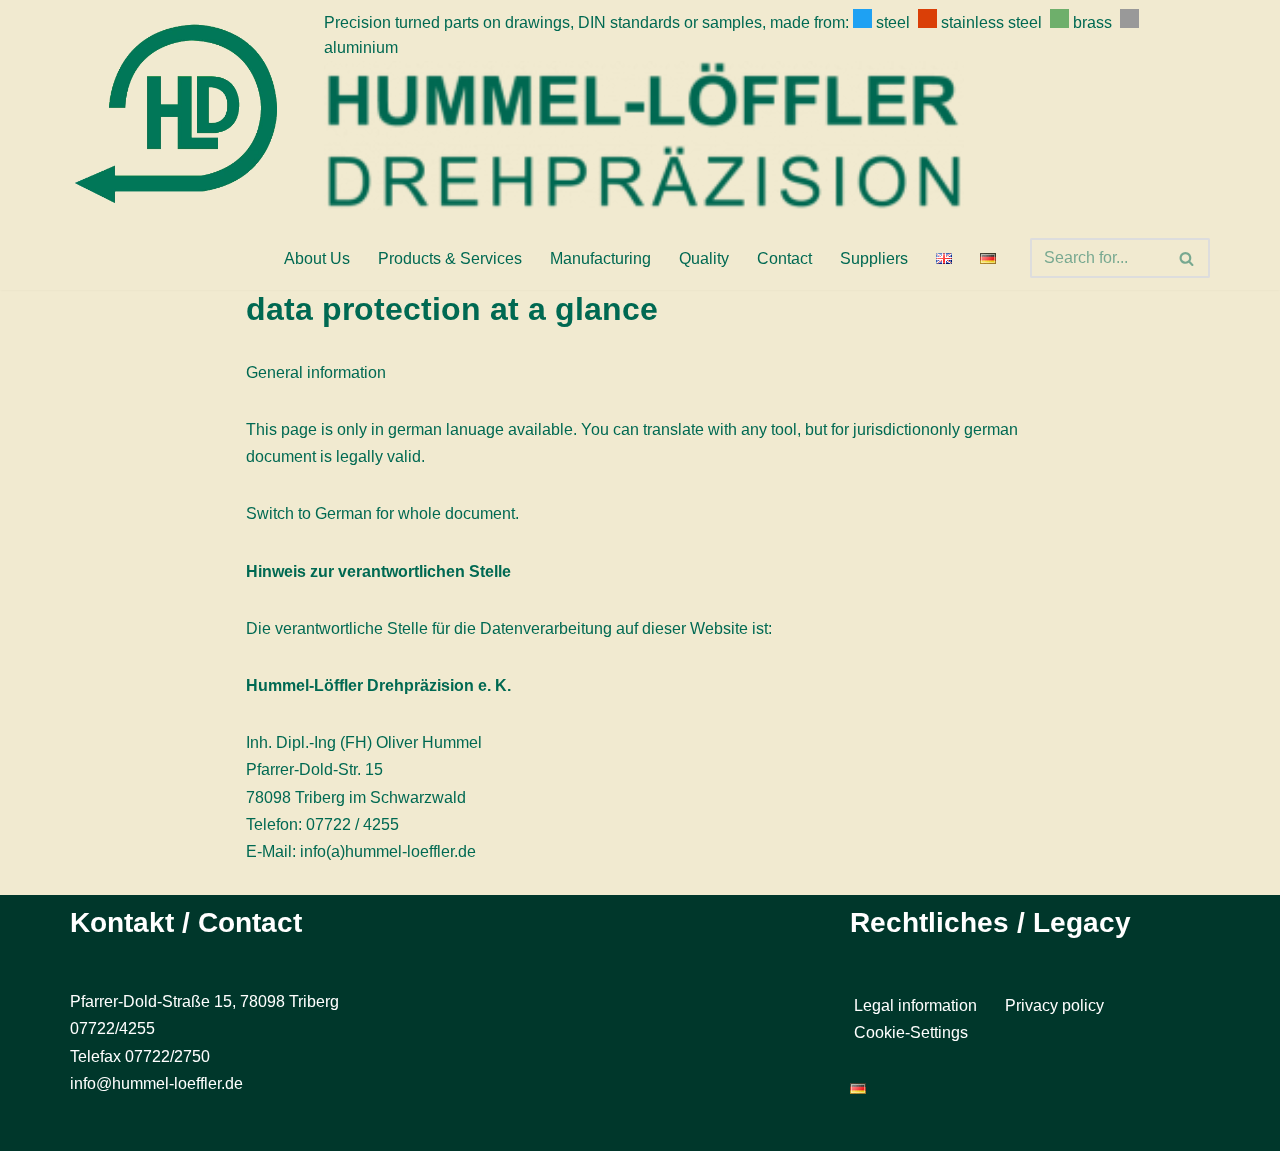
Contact (784, 258)
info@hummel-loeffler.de (156, 1083)
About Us (317, 258)
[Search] (1187, 258)
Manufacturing (600, 258)
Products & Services (450, 258)
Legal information (915, 1006)
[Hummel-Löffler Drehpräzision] (182, 113)
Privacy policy (1054, 1006)
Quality (704, 258)
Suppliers (874, 258)
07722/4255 (112, 1029)
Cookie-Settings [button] (911, 1032)
